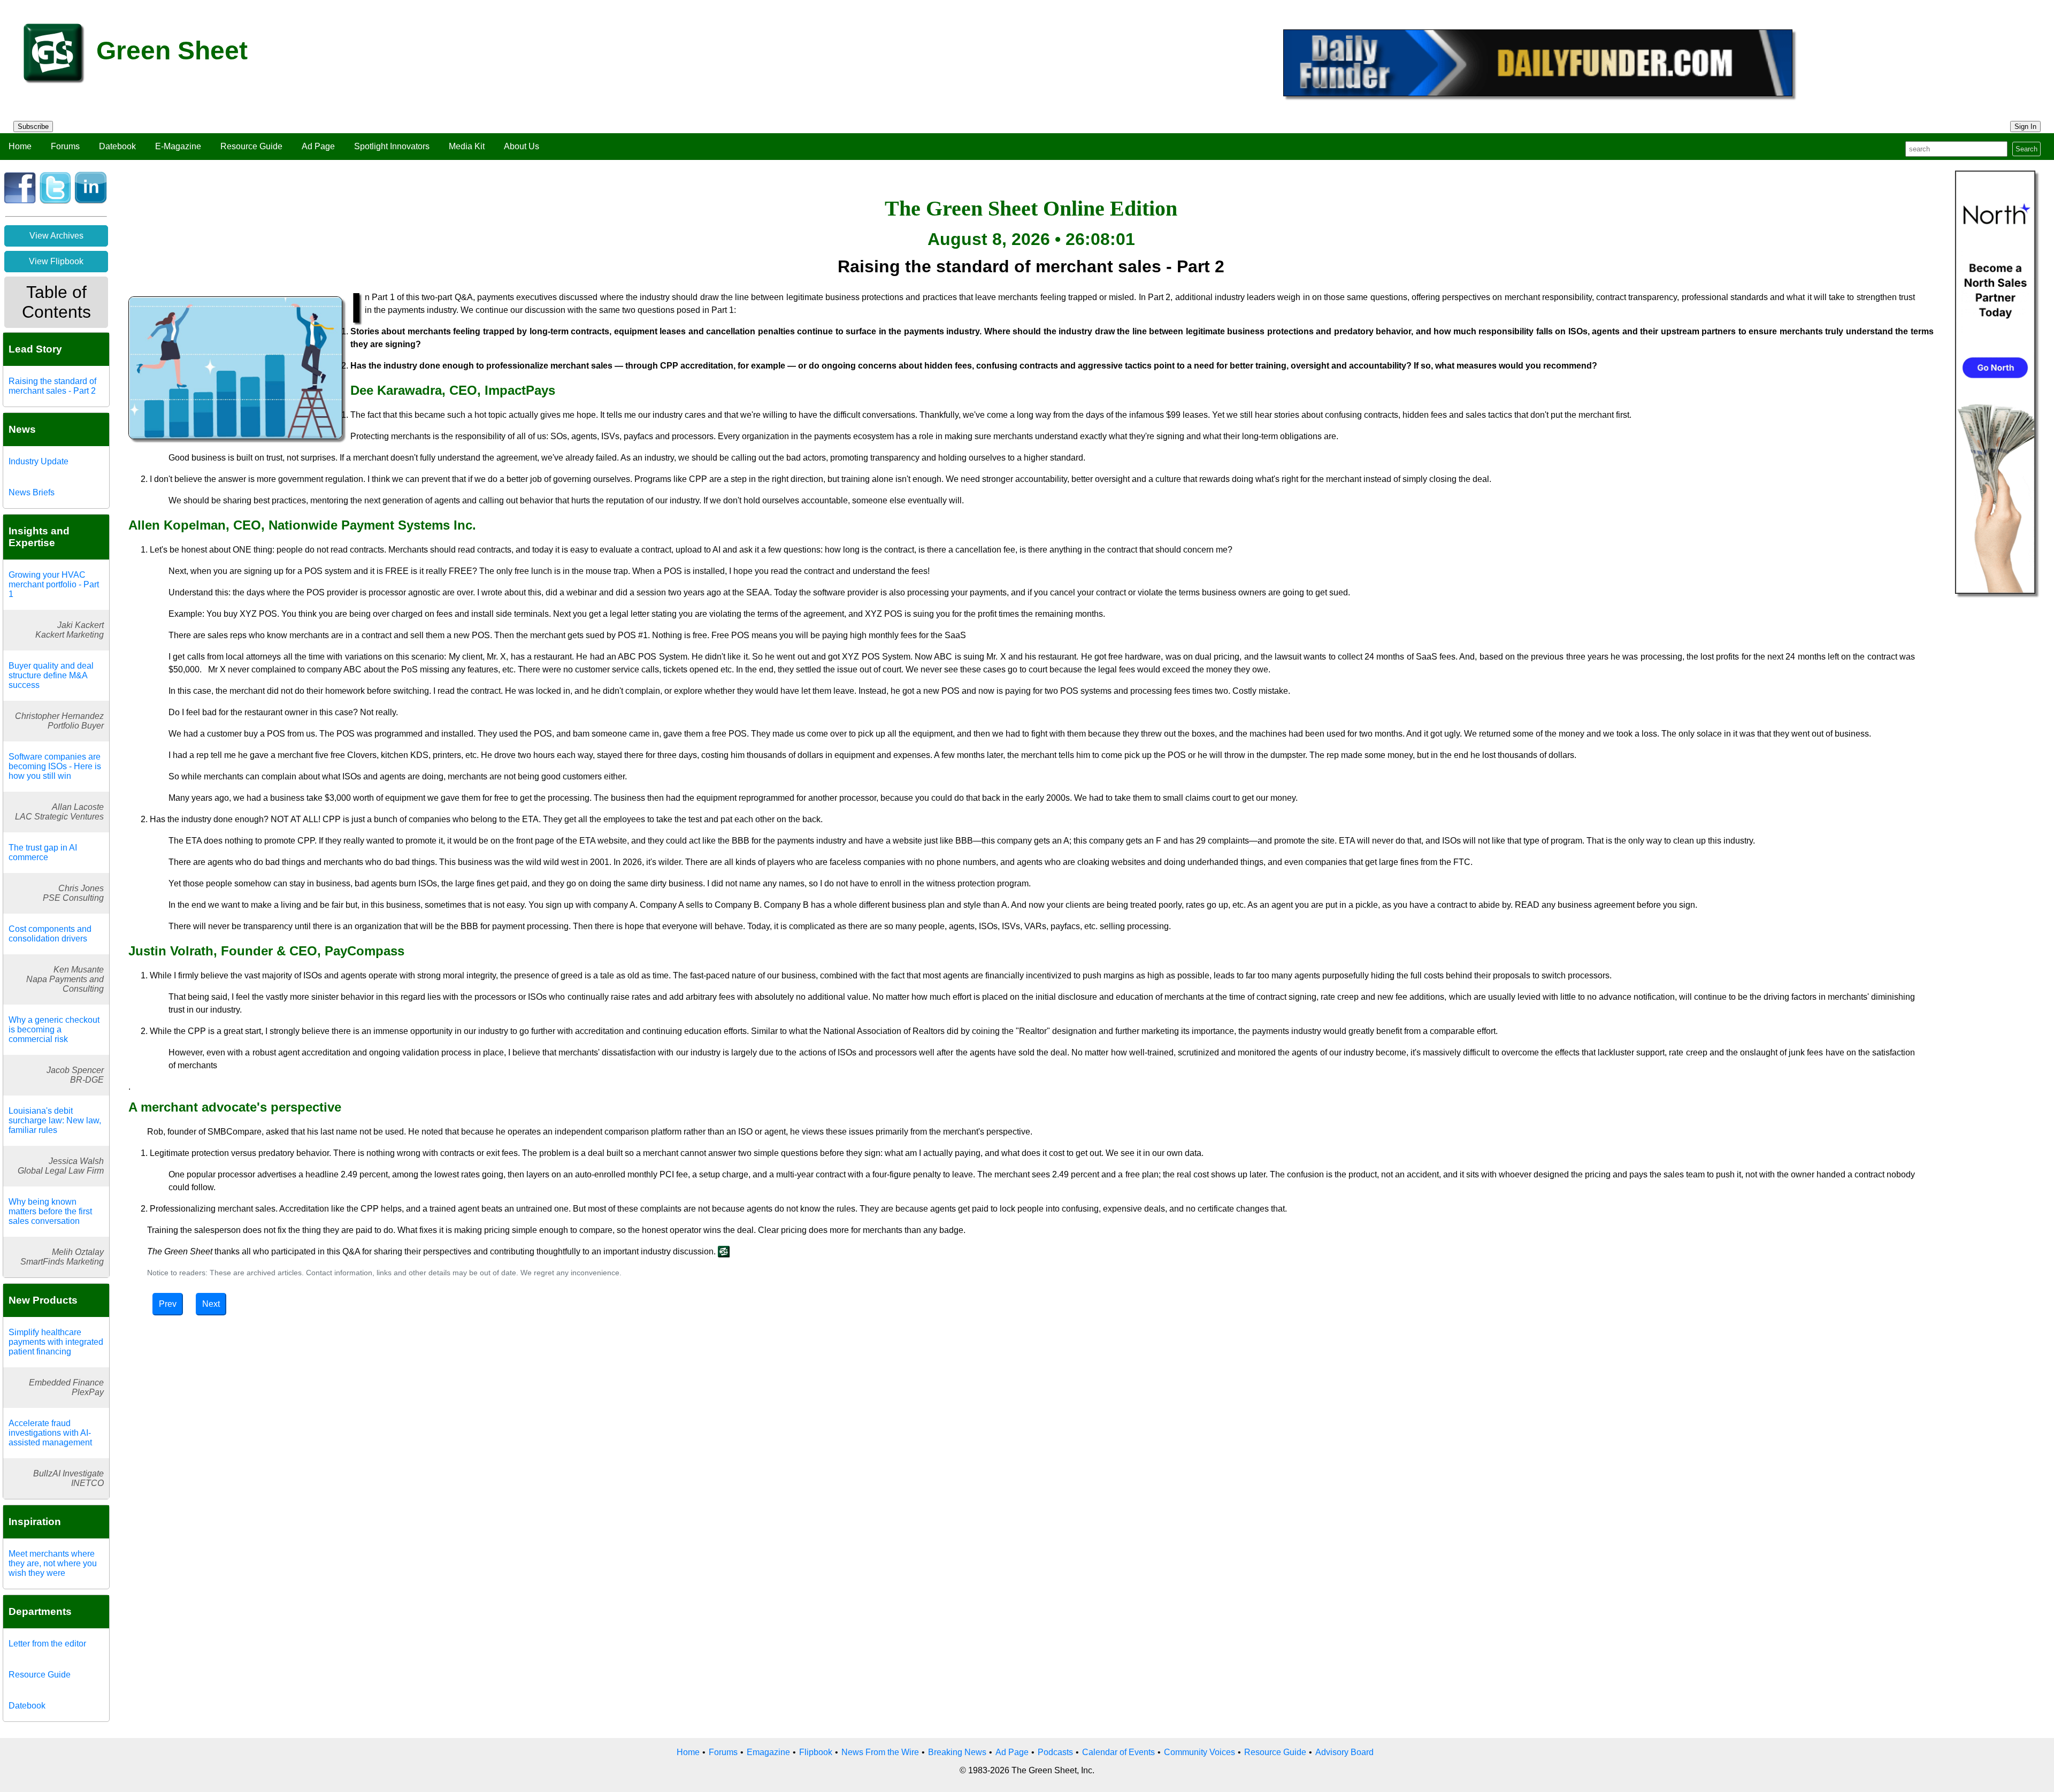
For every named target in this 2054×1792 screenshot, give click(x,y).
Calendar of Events (1118, 1752)
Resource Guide (251, 146)
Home (20, 146)
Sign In (2025, 127)
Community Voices (1200, 1752)
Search (2026, 149)
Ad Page (318, 146)
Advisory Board (1344, 1752)
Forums (65, 146)
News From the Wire (880, 1752)
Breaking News (957, 1752)
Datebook (117, 146)
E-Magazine (178, 146)
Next (211, 1304)
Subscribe (33, 127)
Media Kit (467, 146)
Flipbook (816, 1752)
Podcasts (1055, 1752)
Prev (168, 1304)
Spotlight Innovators (392, 146)
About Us (522, 146)
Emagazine (768, 1752)
